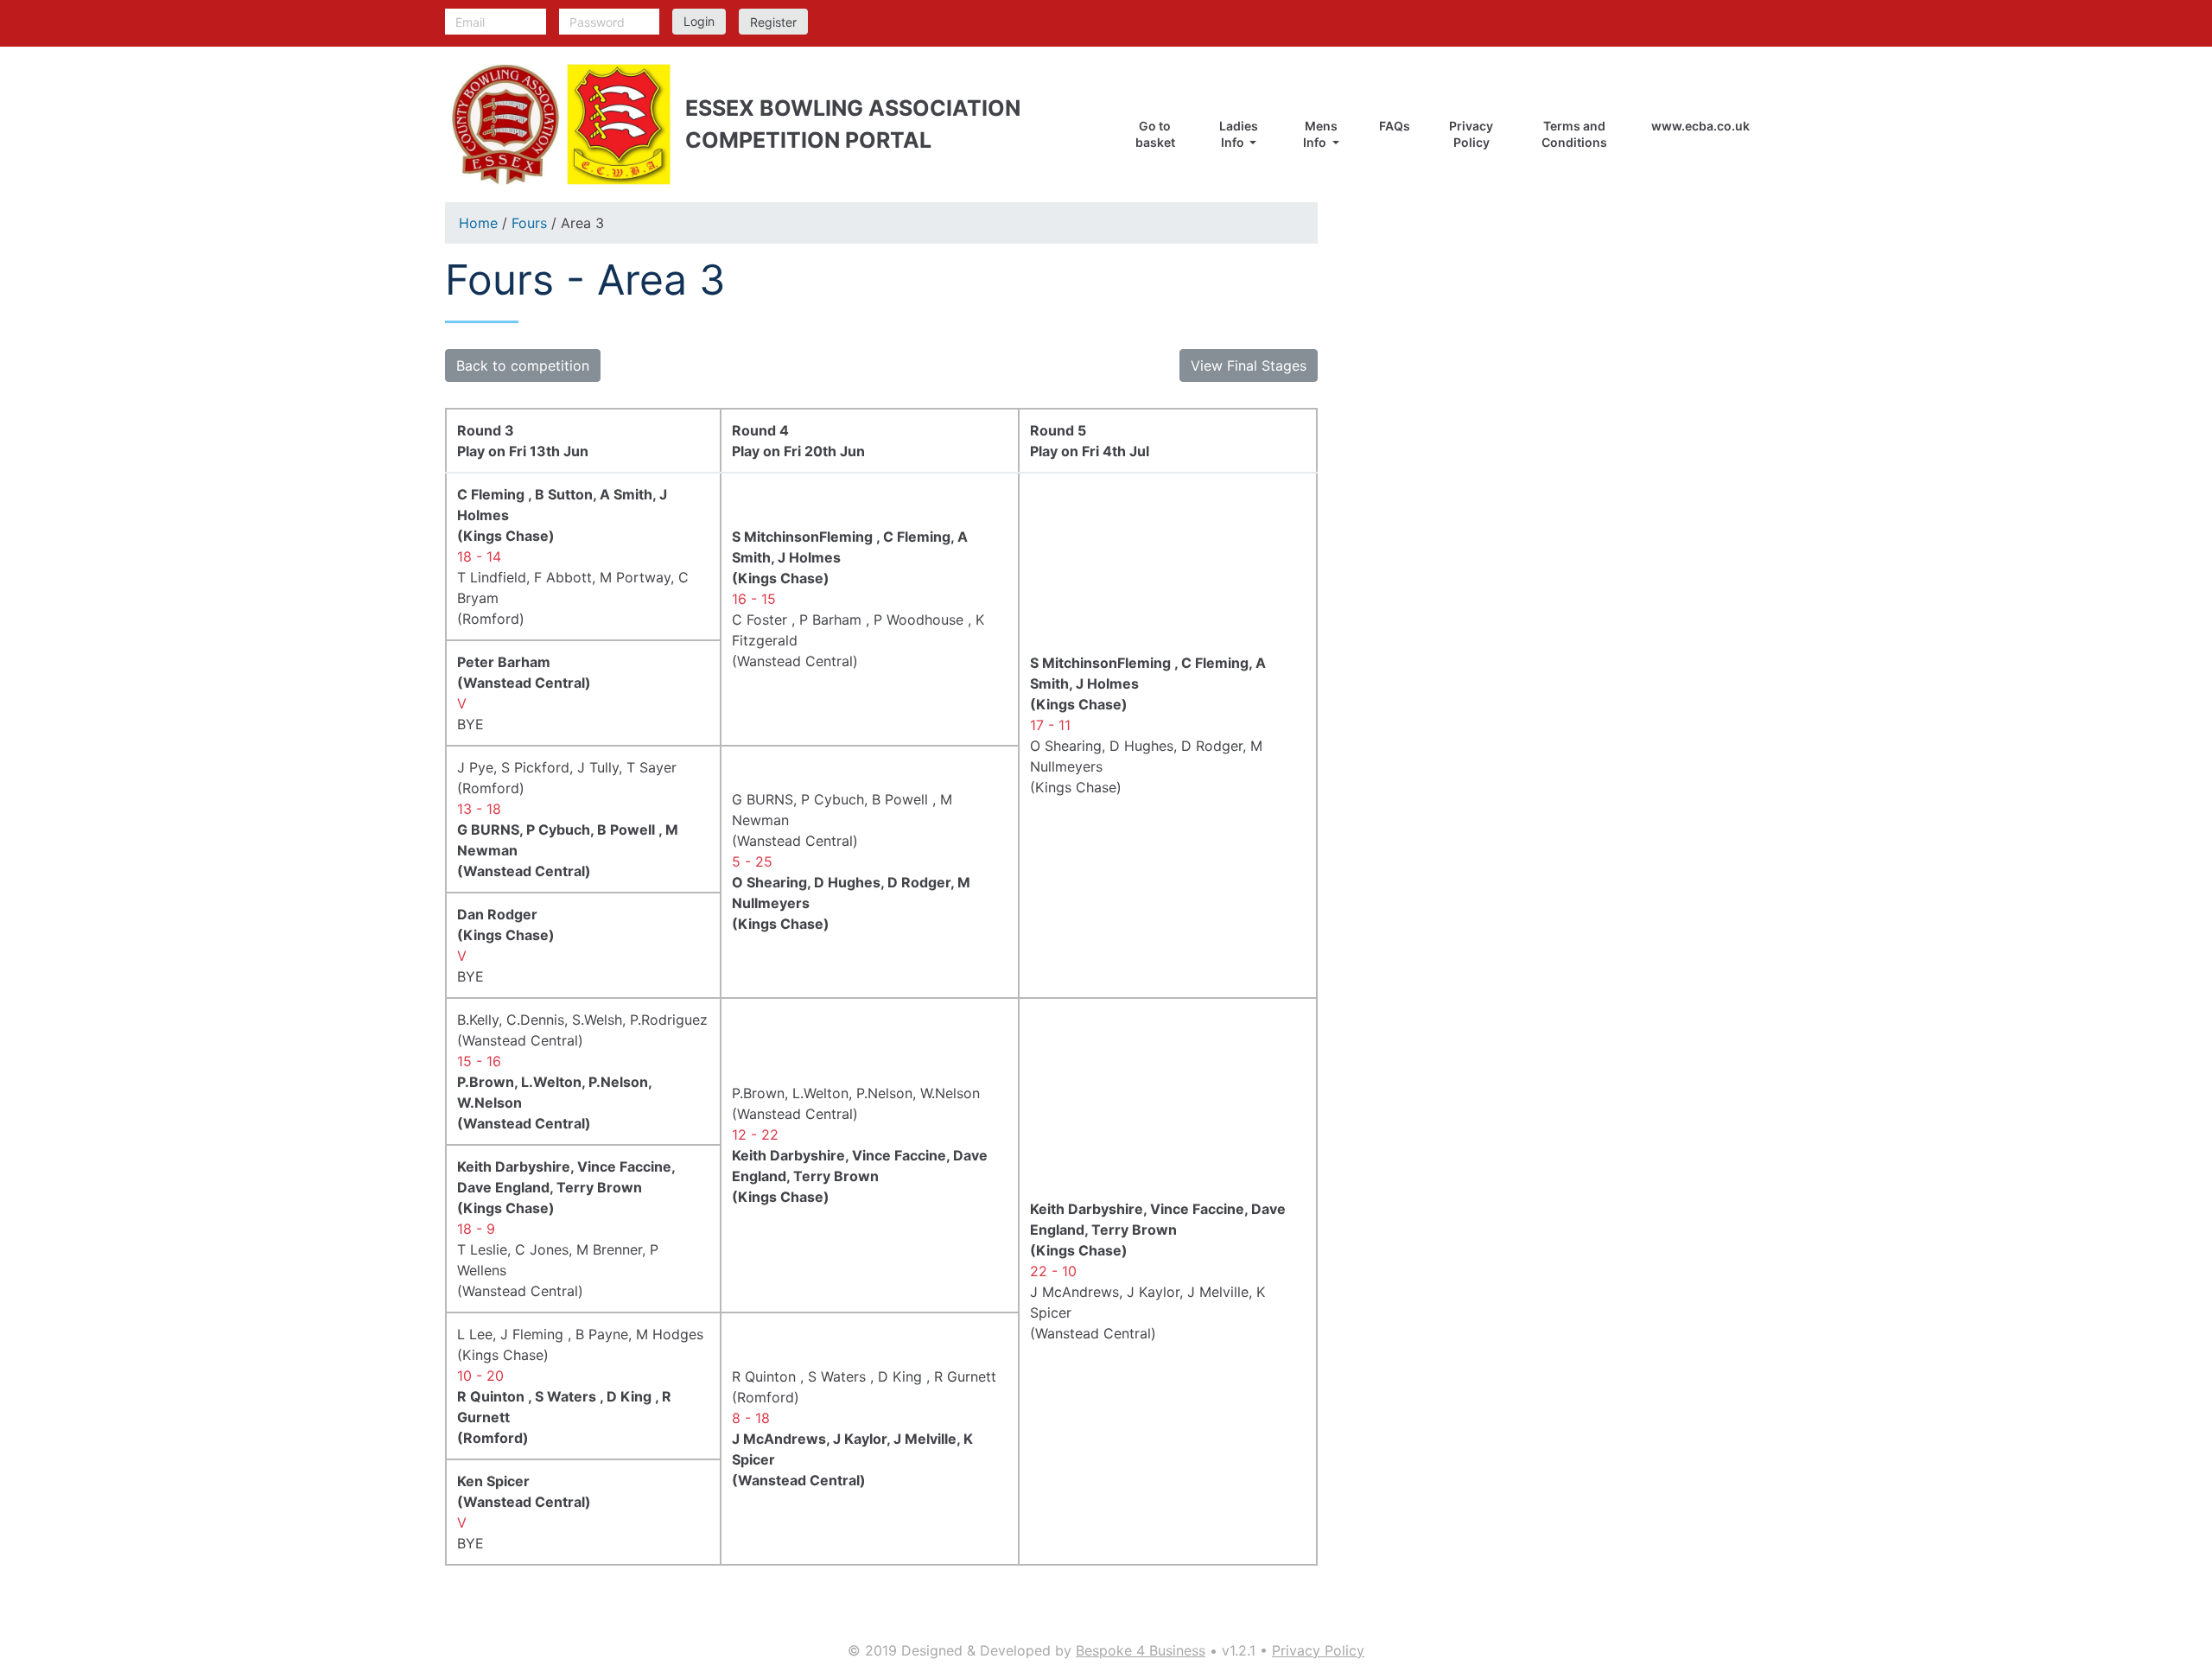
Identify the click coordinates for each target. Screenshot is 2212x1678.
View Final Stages (1249, 365)
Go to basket (1155, 134)
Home (478, 223)
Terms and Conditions (1574, 134)
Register (773, 22)
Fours (529, 223)
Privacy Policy (1471, 134)
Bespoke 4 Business (1141, 1650)
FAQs (1395, 126)
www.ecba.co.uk (1700, 126)
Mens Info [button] (1320, 134)
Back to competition (523, 365)
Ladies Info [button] (1239, 134)
